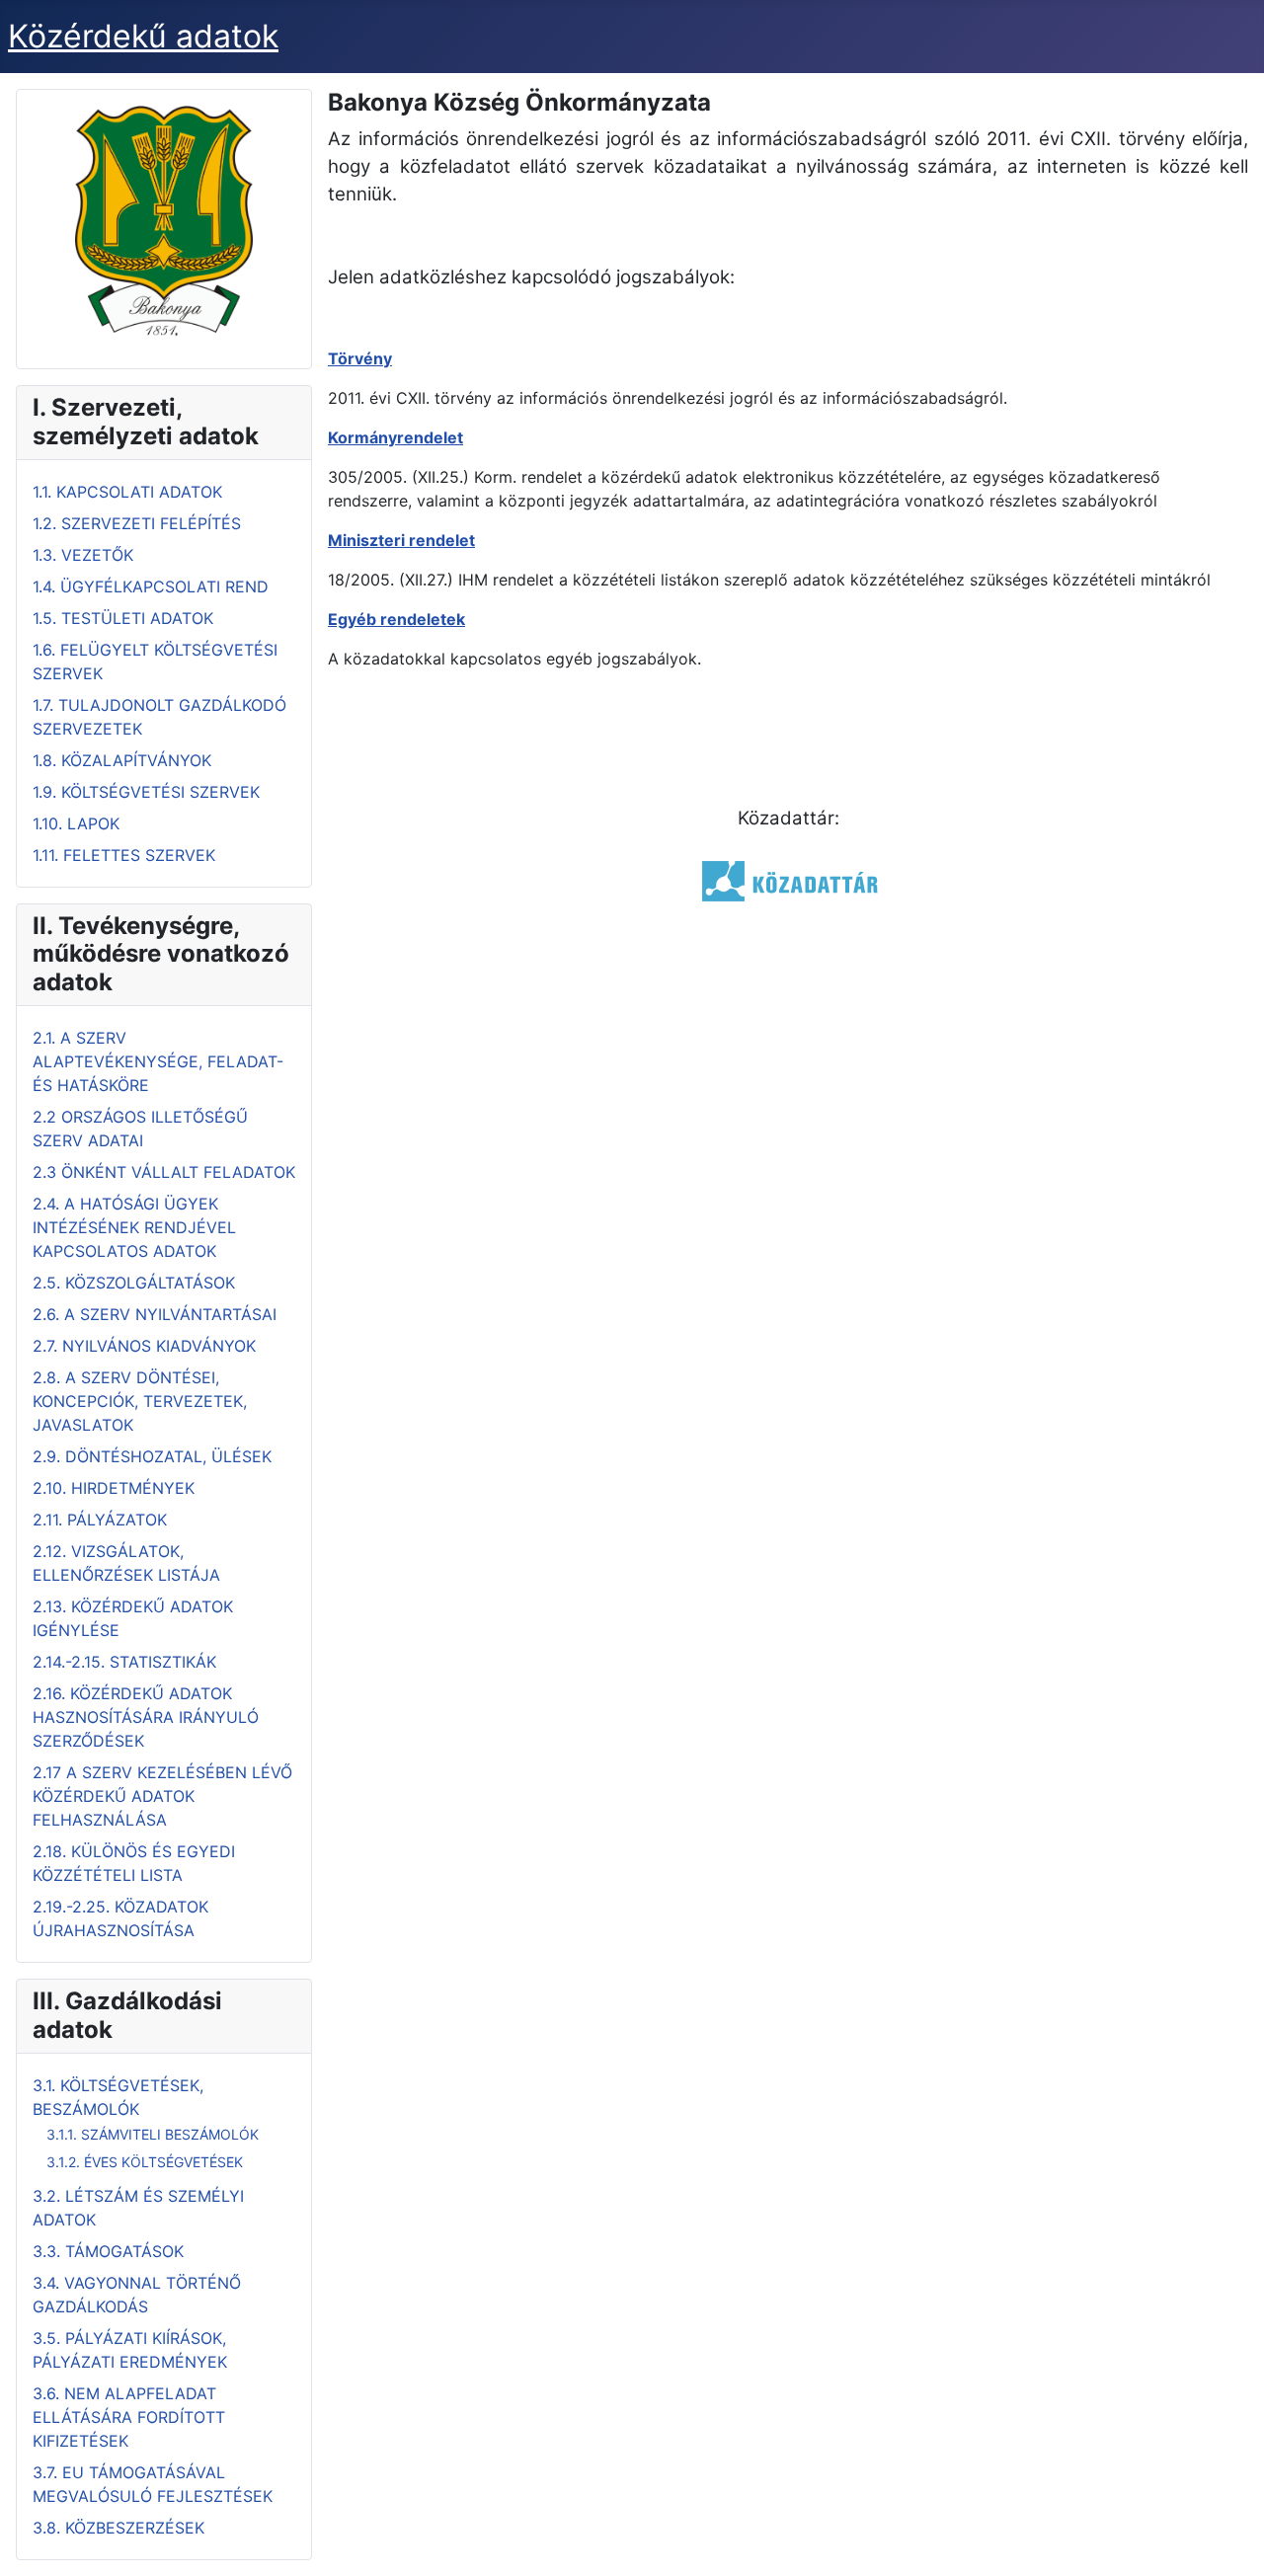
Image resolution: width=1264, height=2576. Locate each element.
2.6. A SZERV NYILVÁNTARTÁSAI (155, 1314)
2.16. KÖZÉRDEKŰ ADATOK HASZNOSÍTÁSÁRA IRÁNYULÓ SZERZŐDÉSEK (146, 1717)
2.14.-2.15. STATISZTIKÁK (124, 1662)
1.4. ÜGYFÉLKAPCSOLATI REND (151, 586)
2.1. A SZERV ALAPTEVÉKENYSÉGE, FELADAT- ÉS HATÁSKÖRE (158, 1061)
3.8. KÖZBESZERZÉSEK (118, 2528)
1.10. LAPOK (76, 823)
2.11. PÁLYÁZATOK (100, 1520)
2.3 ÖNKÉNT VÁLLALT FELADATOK (164, 1172)
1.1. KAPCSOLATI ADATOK (127, 492)
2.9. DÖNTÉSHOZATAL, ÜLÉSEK (152, 1456)
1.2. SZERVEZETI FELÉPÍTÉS (137, 523)
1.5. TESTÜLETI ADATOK (123, 618)
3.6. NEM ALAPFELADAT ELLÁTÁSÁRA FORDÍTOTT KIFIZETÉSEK (129, 2417)
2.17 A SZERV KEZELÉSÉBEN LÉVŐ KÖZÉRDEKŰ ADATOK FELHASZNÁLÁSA (162, 1796)
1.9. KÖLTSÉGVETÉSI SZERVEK (146, 792)
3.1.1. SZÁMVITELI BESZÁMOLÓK (153, 2134)
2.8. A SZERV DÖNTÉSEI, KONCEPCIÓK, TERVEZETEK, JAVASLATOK (140, 1401)
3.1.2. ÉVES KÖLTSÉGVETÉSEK (145, 2162)
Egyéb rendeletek (396, 619)
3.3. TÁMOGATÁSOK (108, 2251)
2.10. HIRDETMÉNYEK (114, 1488)
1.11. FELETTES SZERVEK (124, 855)
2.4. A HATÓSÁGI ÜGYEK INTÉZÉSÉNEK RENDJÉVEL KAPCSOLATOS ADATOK (134, 1227)
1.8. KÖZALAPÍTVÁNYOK (122, 760)
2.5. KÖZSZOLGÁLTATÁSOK (134, 1283)
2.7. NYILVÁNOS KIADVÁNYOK (144, 1346)
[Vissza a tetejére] (1229, 2539)
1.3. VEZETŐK (83, 555)
